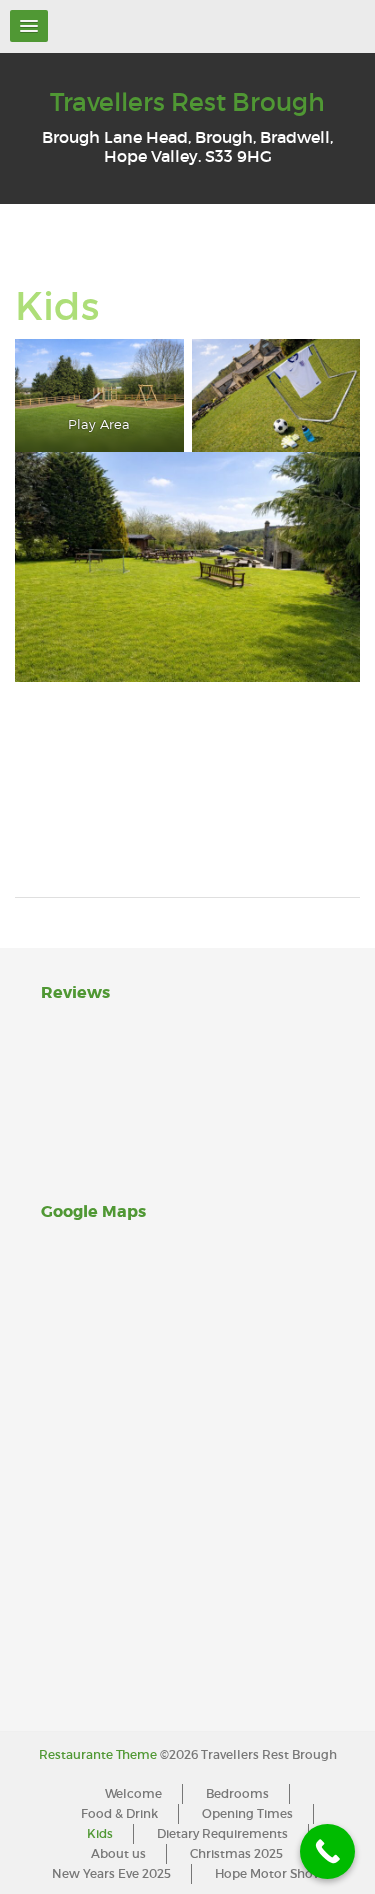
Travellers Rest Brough (187, 102)
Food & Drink (119, 1813)
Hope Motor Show (269, 1873)
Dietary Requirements (222, 1833)
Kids (100, 1833)
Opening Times (247, 1813)
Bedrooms (237, 1793)
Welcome (133, 1793)
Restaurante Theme (98, 1754)
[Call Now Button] (327, 1851)
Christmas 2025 (236, 1853)
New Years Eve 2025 (111, 1873)
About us (118, 1853)
